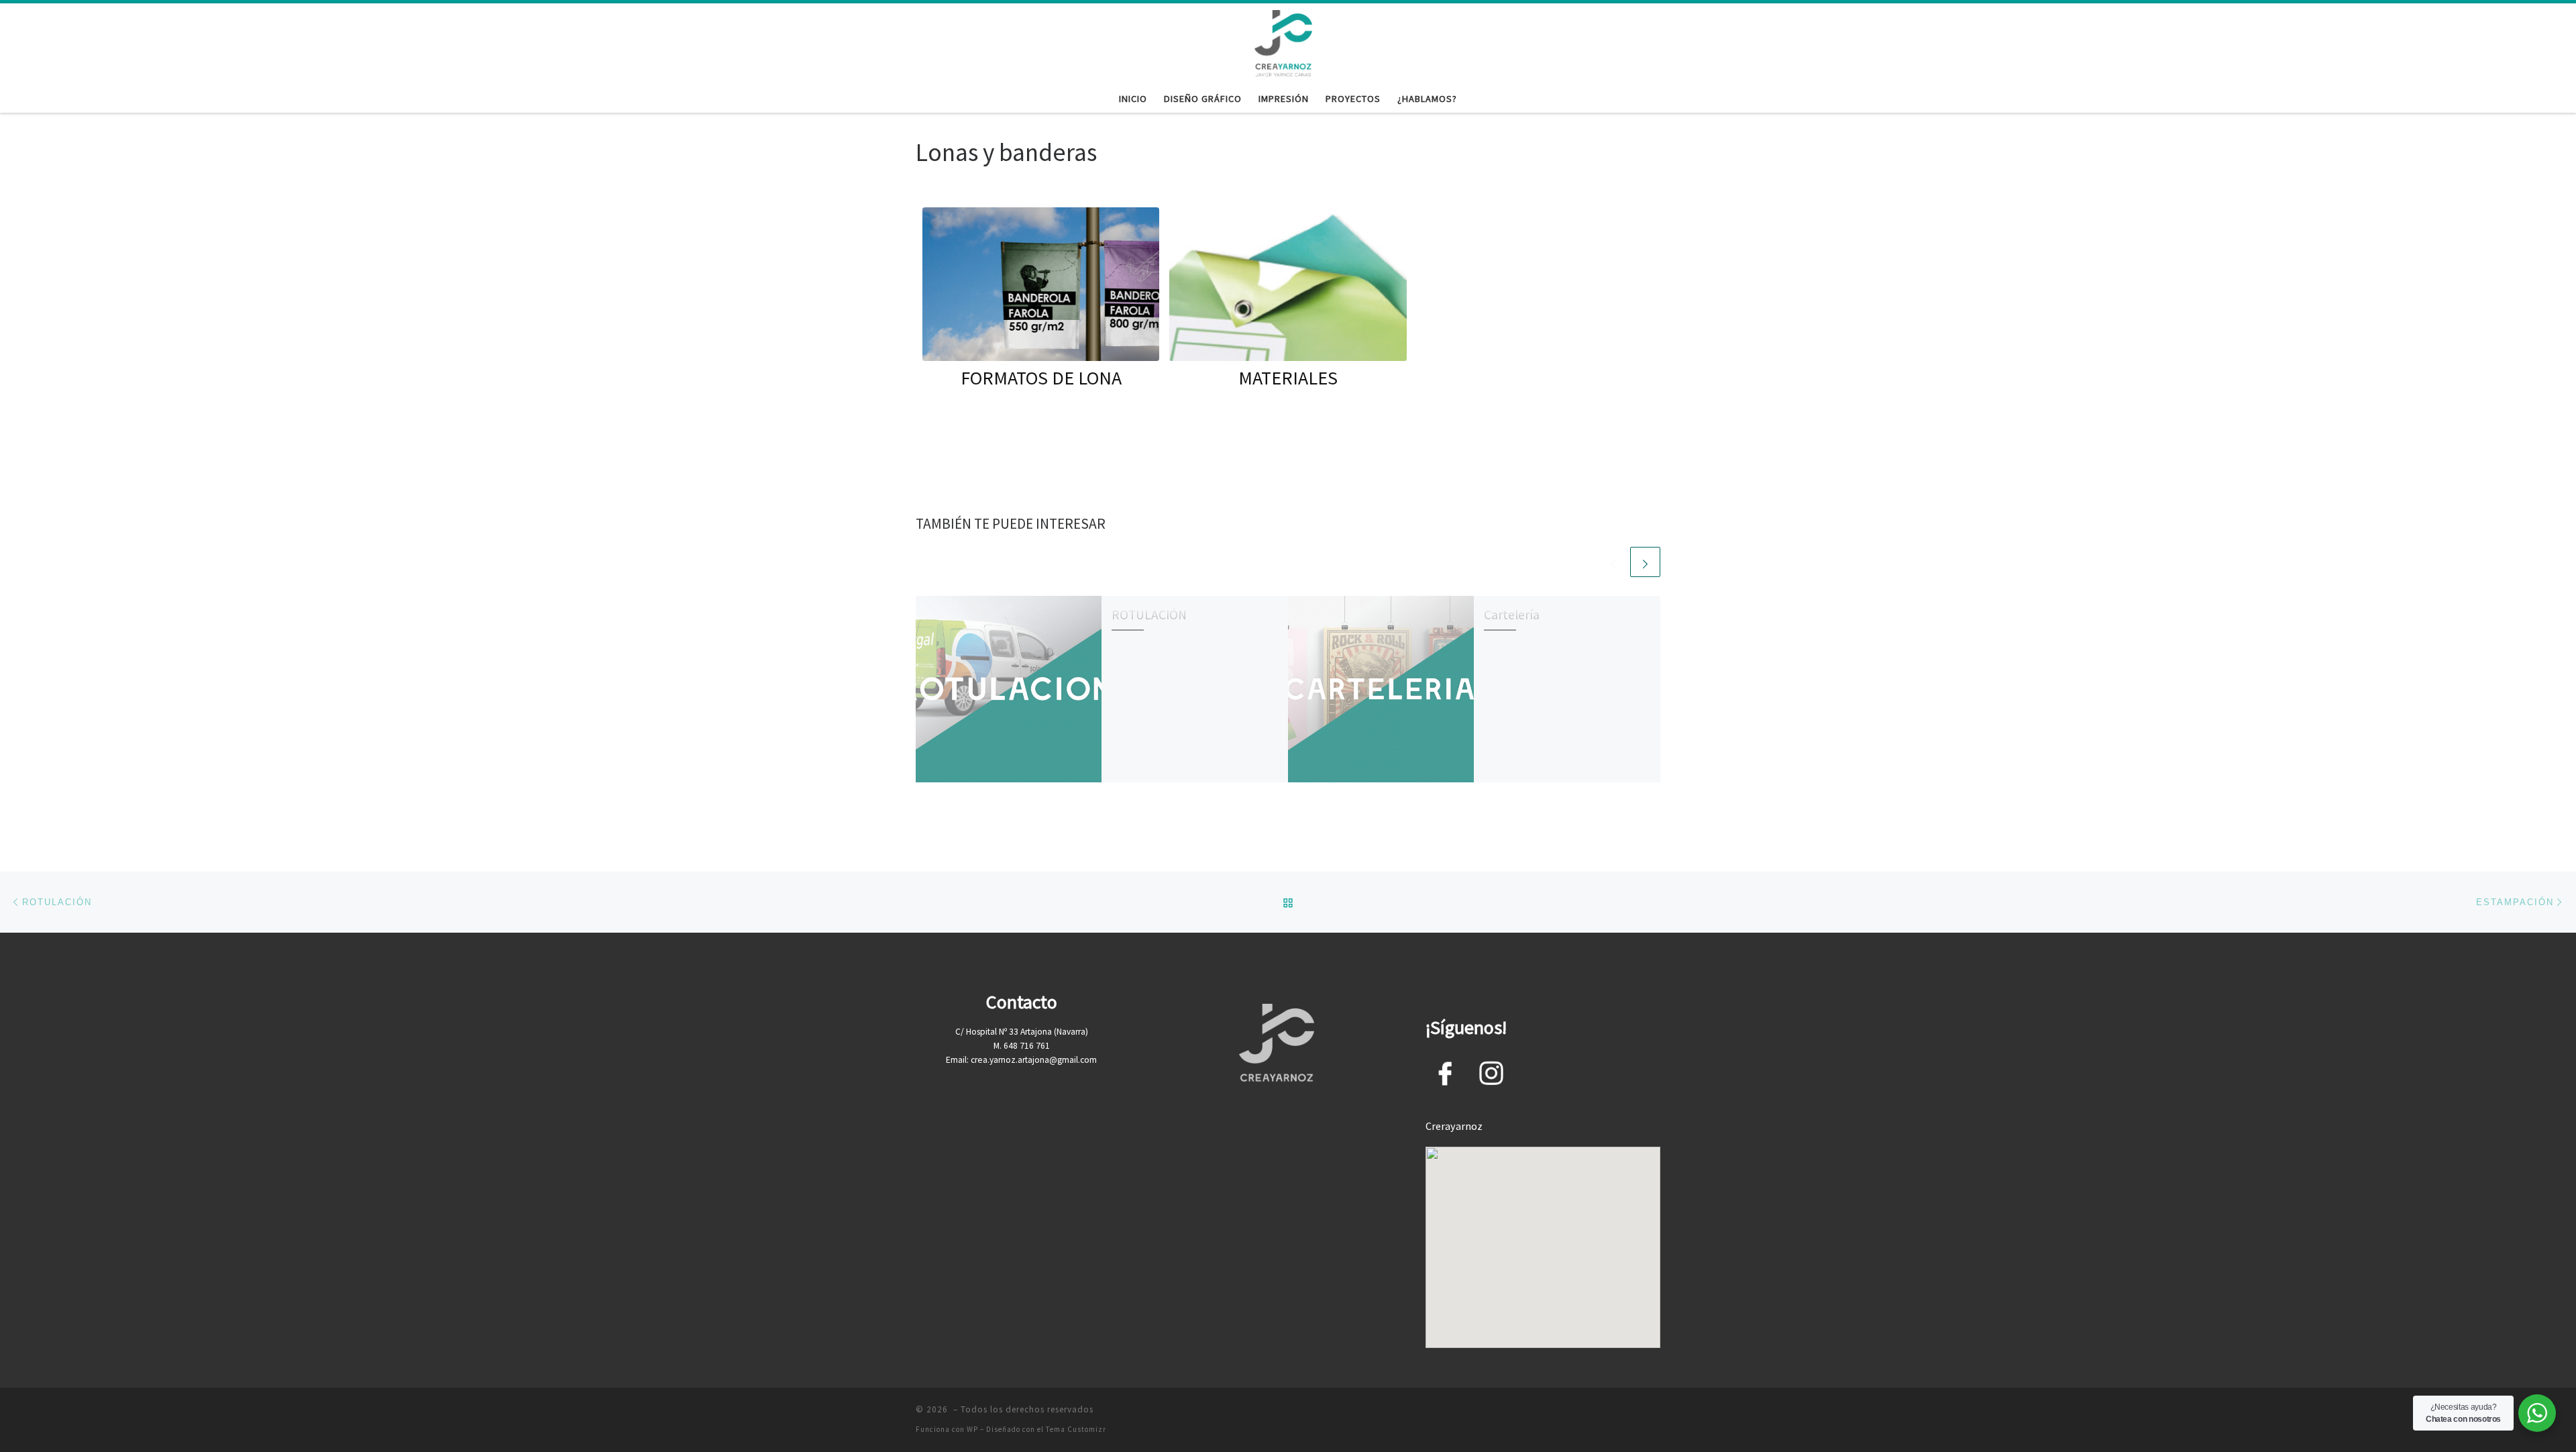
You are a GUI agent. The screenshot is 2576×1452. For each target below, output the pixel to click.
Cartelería (1512, 615)
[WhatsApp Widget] (2537, 1413)
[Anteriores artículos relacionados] (1613, 562)
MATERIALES (1288, 378)
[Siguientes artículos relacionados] (1645, 562)
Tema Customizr (1076, 1429)
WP (972, 1429)
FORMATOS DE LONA (1041, 378)
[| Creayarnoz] (1283, 42)
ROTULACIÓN (1149, 615)
